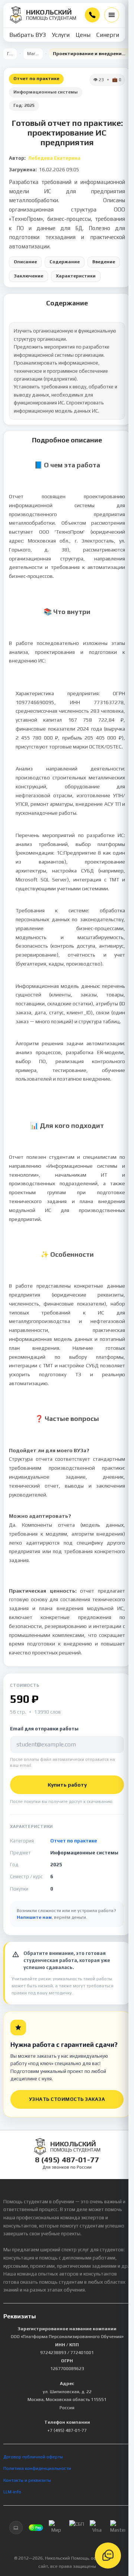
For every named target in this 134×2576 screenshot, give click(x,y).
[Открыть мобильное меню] (112, 15)
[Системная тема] (16, 2528)
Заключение (28, 276)
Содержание (65, 262)
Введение (104, 262)
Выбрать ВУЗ (28, 35)
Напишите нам (34, 1917)
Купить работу (67, 1785)
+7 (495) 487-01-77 (67, 2430)
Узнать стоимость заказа (67, 2099)
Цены (83, 35)
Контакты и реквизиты (27, 2480)
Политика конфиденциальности (37, 2468)
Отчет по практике (36, 79)
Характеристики (76, 276)
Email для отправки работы (44, 1729)
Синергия (109, 35)
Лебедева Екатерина (54, 158)
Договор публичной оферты (33, 2457)
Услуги (61, 35)
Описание (25, 262)
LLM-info (12, 2492)
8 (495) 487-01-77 (92, 15)
